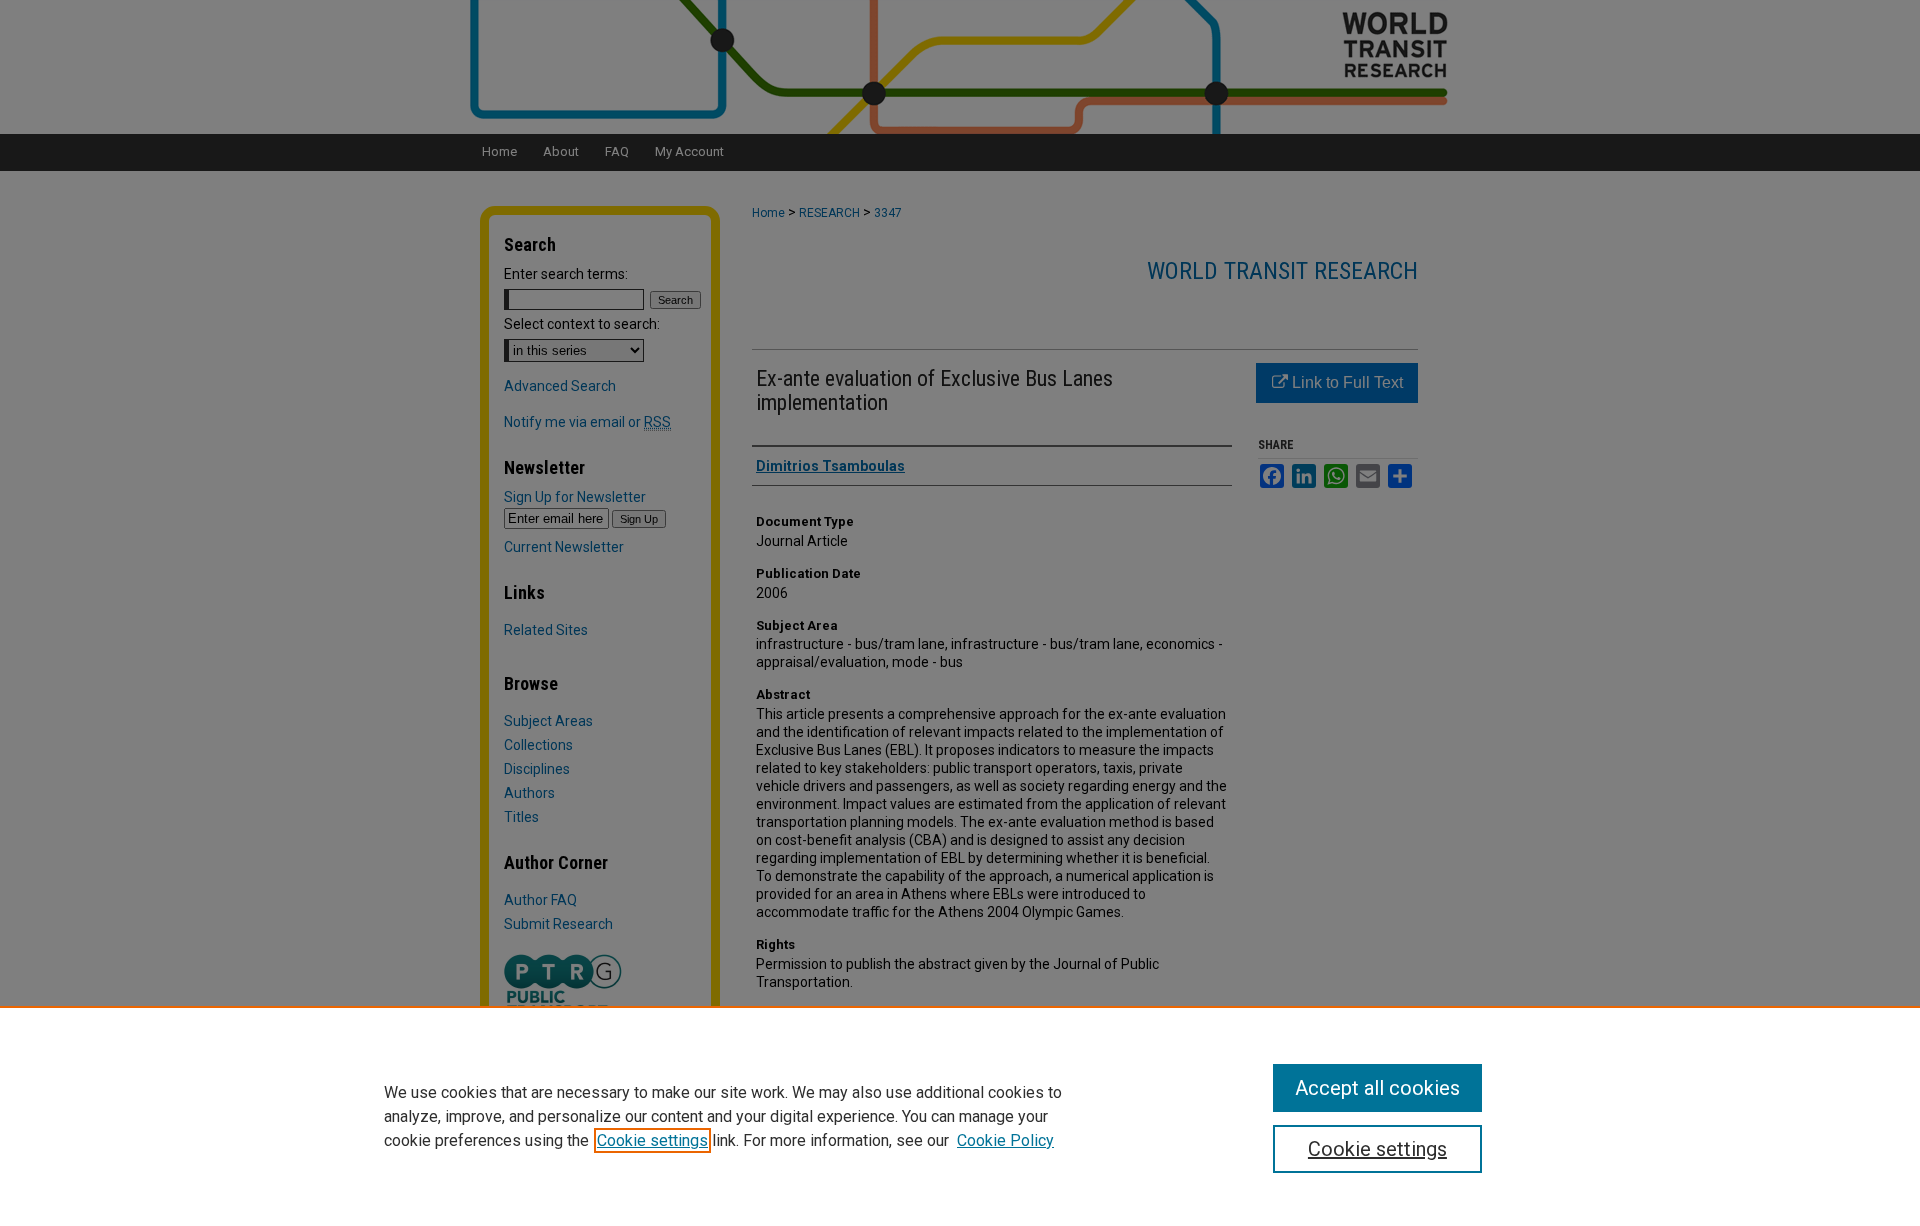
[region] (960, 1116)
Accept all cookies (1377, 1088)
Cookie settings (652, 1140)
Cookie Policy (1005, 1140)
